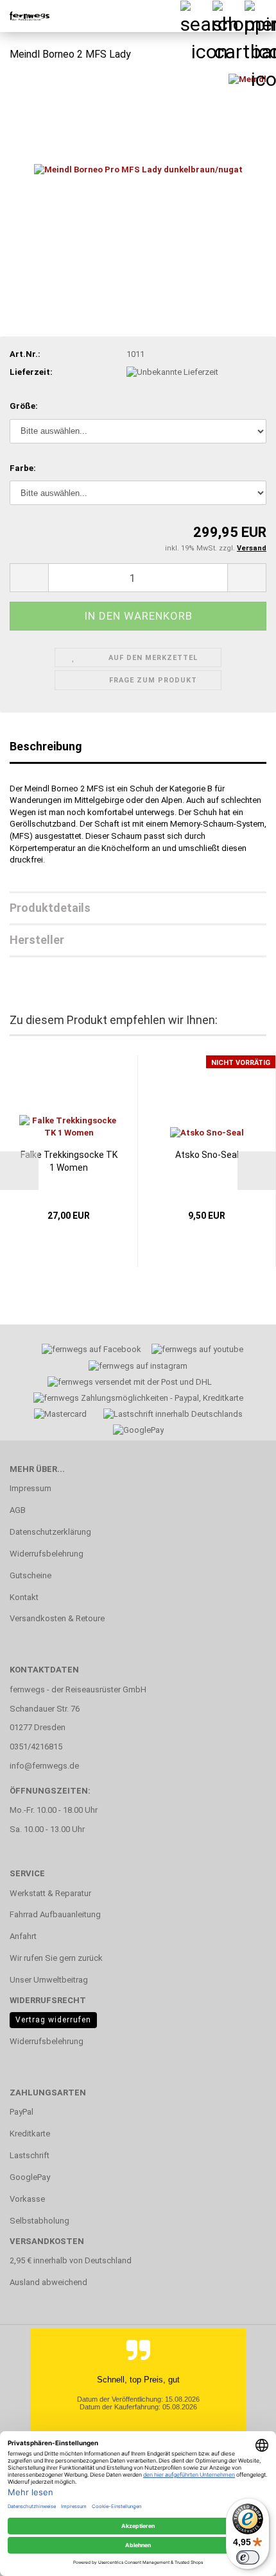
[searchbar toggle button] (196, 16)
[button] (29, 578)
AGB (18, 1510)
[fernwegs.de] (26, 16)
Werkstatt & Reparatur (50, 1893)
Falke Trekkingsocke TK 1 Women (69, 1161)
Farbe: (23, 468)
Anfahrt (23, 1936)
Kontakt (24, 1597)
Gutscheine (30, 1575)
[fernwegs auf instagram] (138, 1368)
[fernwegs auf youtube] (193, 1351)
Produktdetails (50, 908)
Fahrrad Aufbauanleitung (55, 1914)
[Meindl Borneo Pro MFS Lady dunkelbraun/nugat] (138, 169)
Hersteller (37, 940)
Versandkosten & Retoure (57, 1618)
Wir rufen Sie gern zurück (56, 1958)
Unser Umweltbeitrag (49, 1980)
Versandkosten (47, 2241)
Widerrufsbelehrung (47, 1554)
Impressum (30, 1488)
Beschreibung (46, 746)
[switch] (248, 2557)
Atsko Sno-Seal (207, 1155)
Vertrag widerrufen (53, 2020)
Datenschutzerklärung (50, 1532)
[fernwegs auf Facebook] (87, 1351)
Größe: (24, 406)
